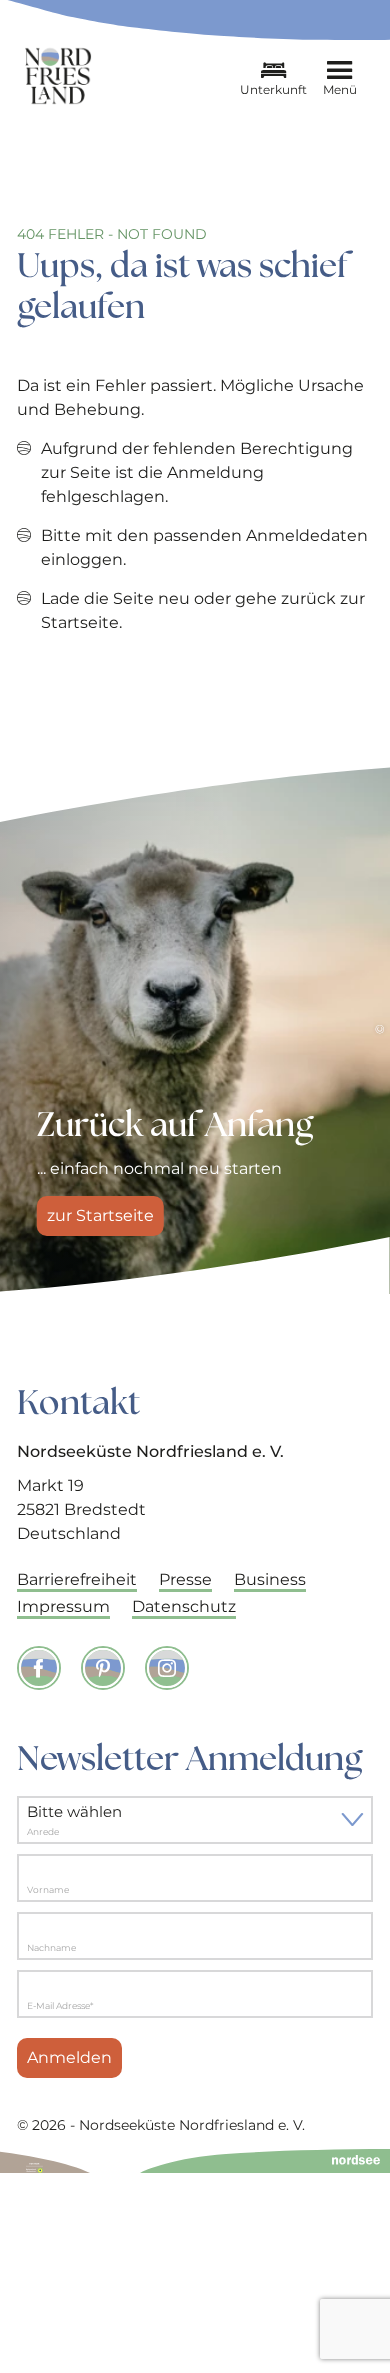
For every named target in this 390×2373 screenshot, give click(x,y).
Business (270, 1579)
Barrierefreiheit (77, 1579)
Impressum (63, 1606)
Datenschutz (184, 1606)
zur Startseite (100, 1215)
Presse (185, 1579)
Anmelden (69, 2057)
